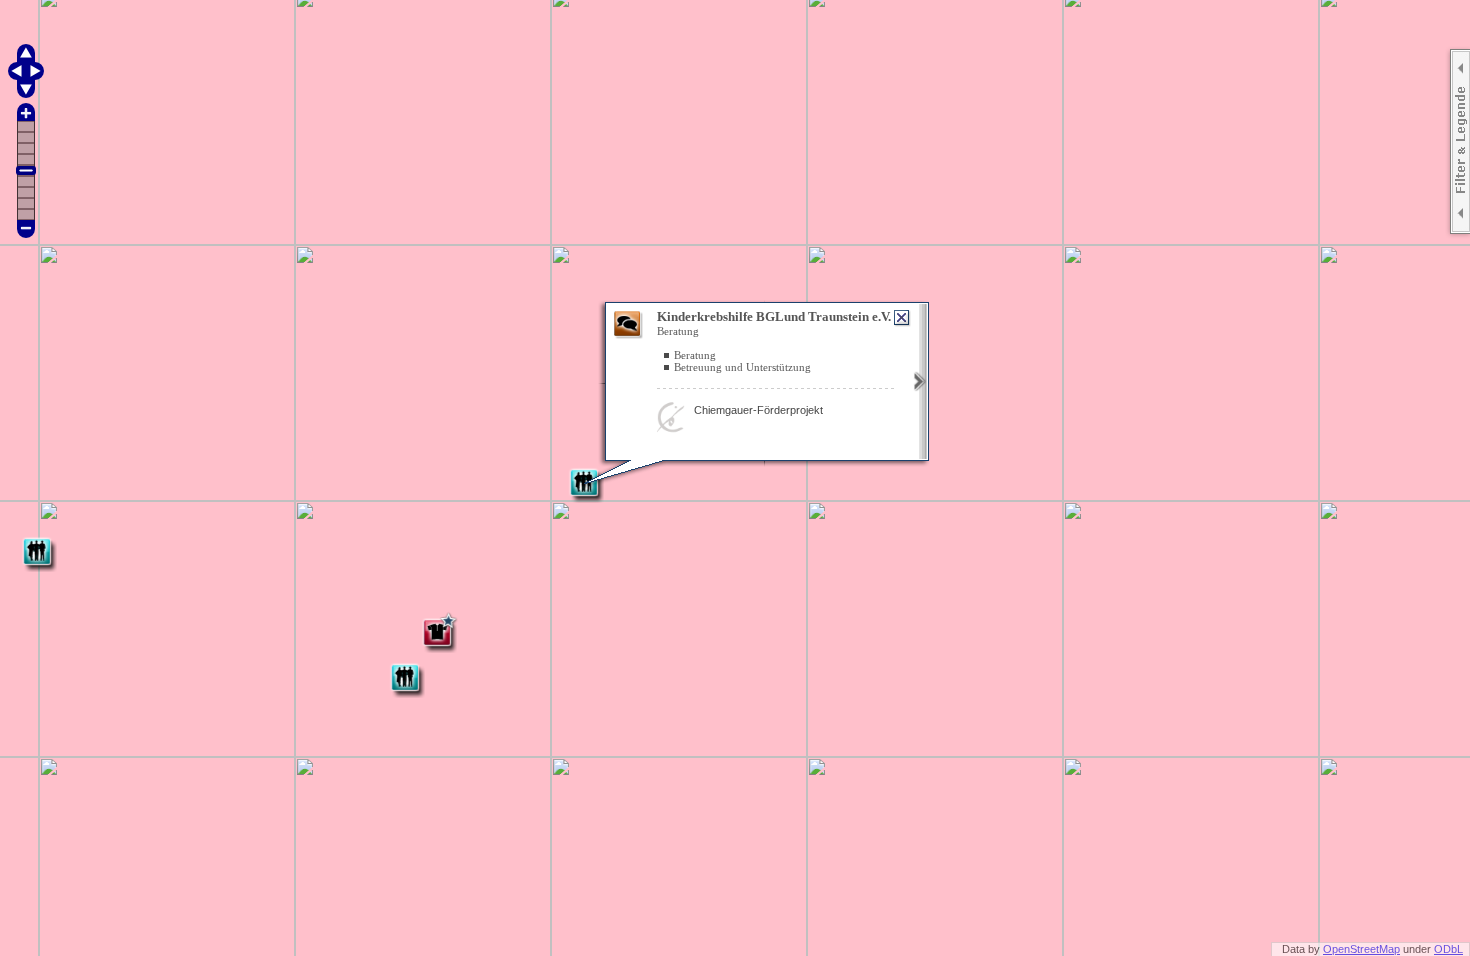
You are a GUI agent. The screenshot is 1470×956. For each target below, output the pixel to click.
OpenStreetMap (1361, 949)
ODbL (1448, 949)
